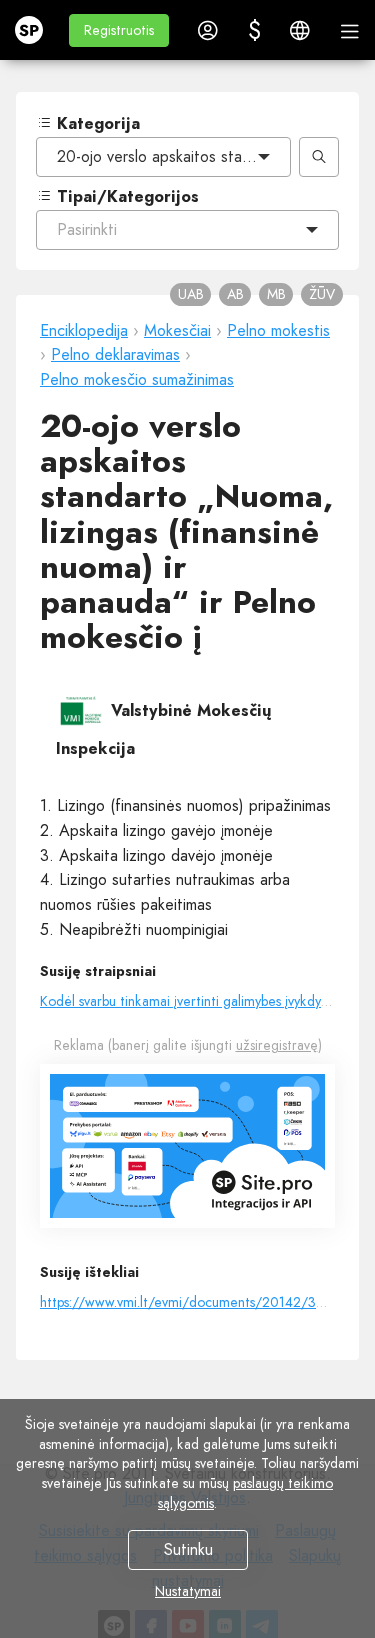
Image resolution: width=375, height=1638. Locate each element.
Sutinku (187, 1549)
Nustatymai (188, 1591)
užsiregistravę (277, 1045)
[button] (119, 30)
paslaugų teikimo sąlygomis (245, 1493)
